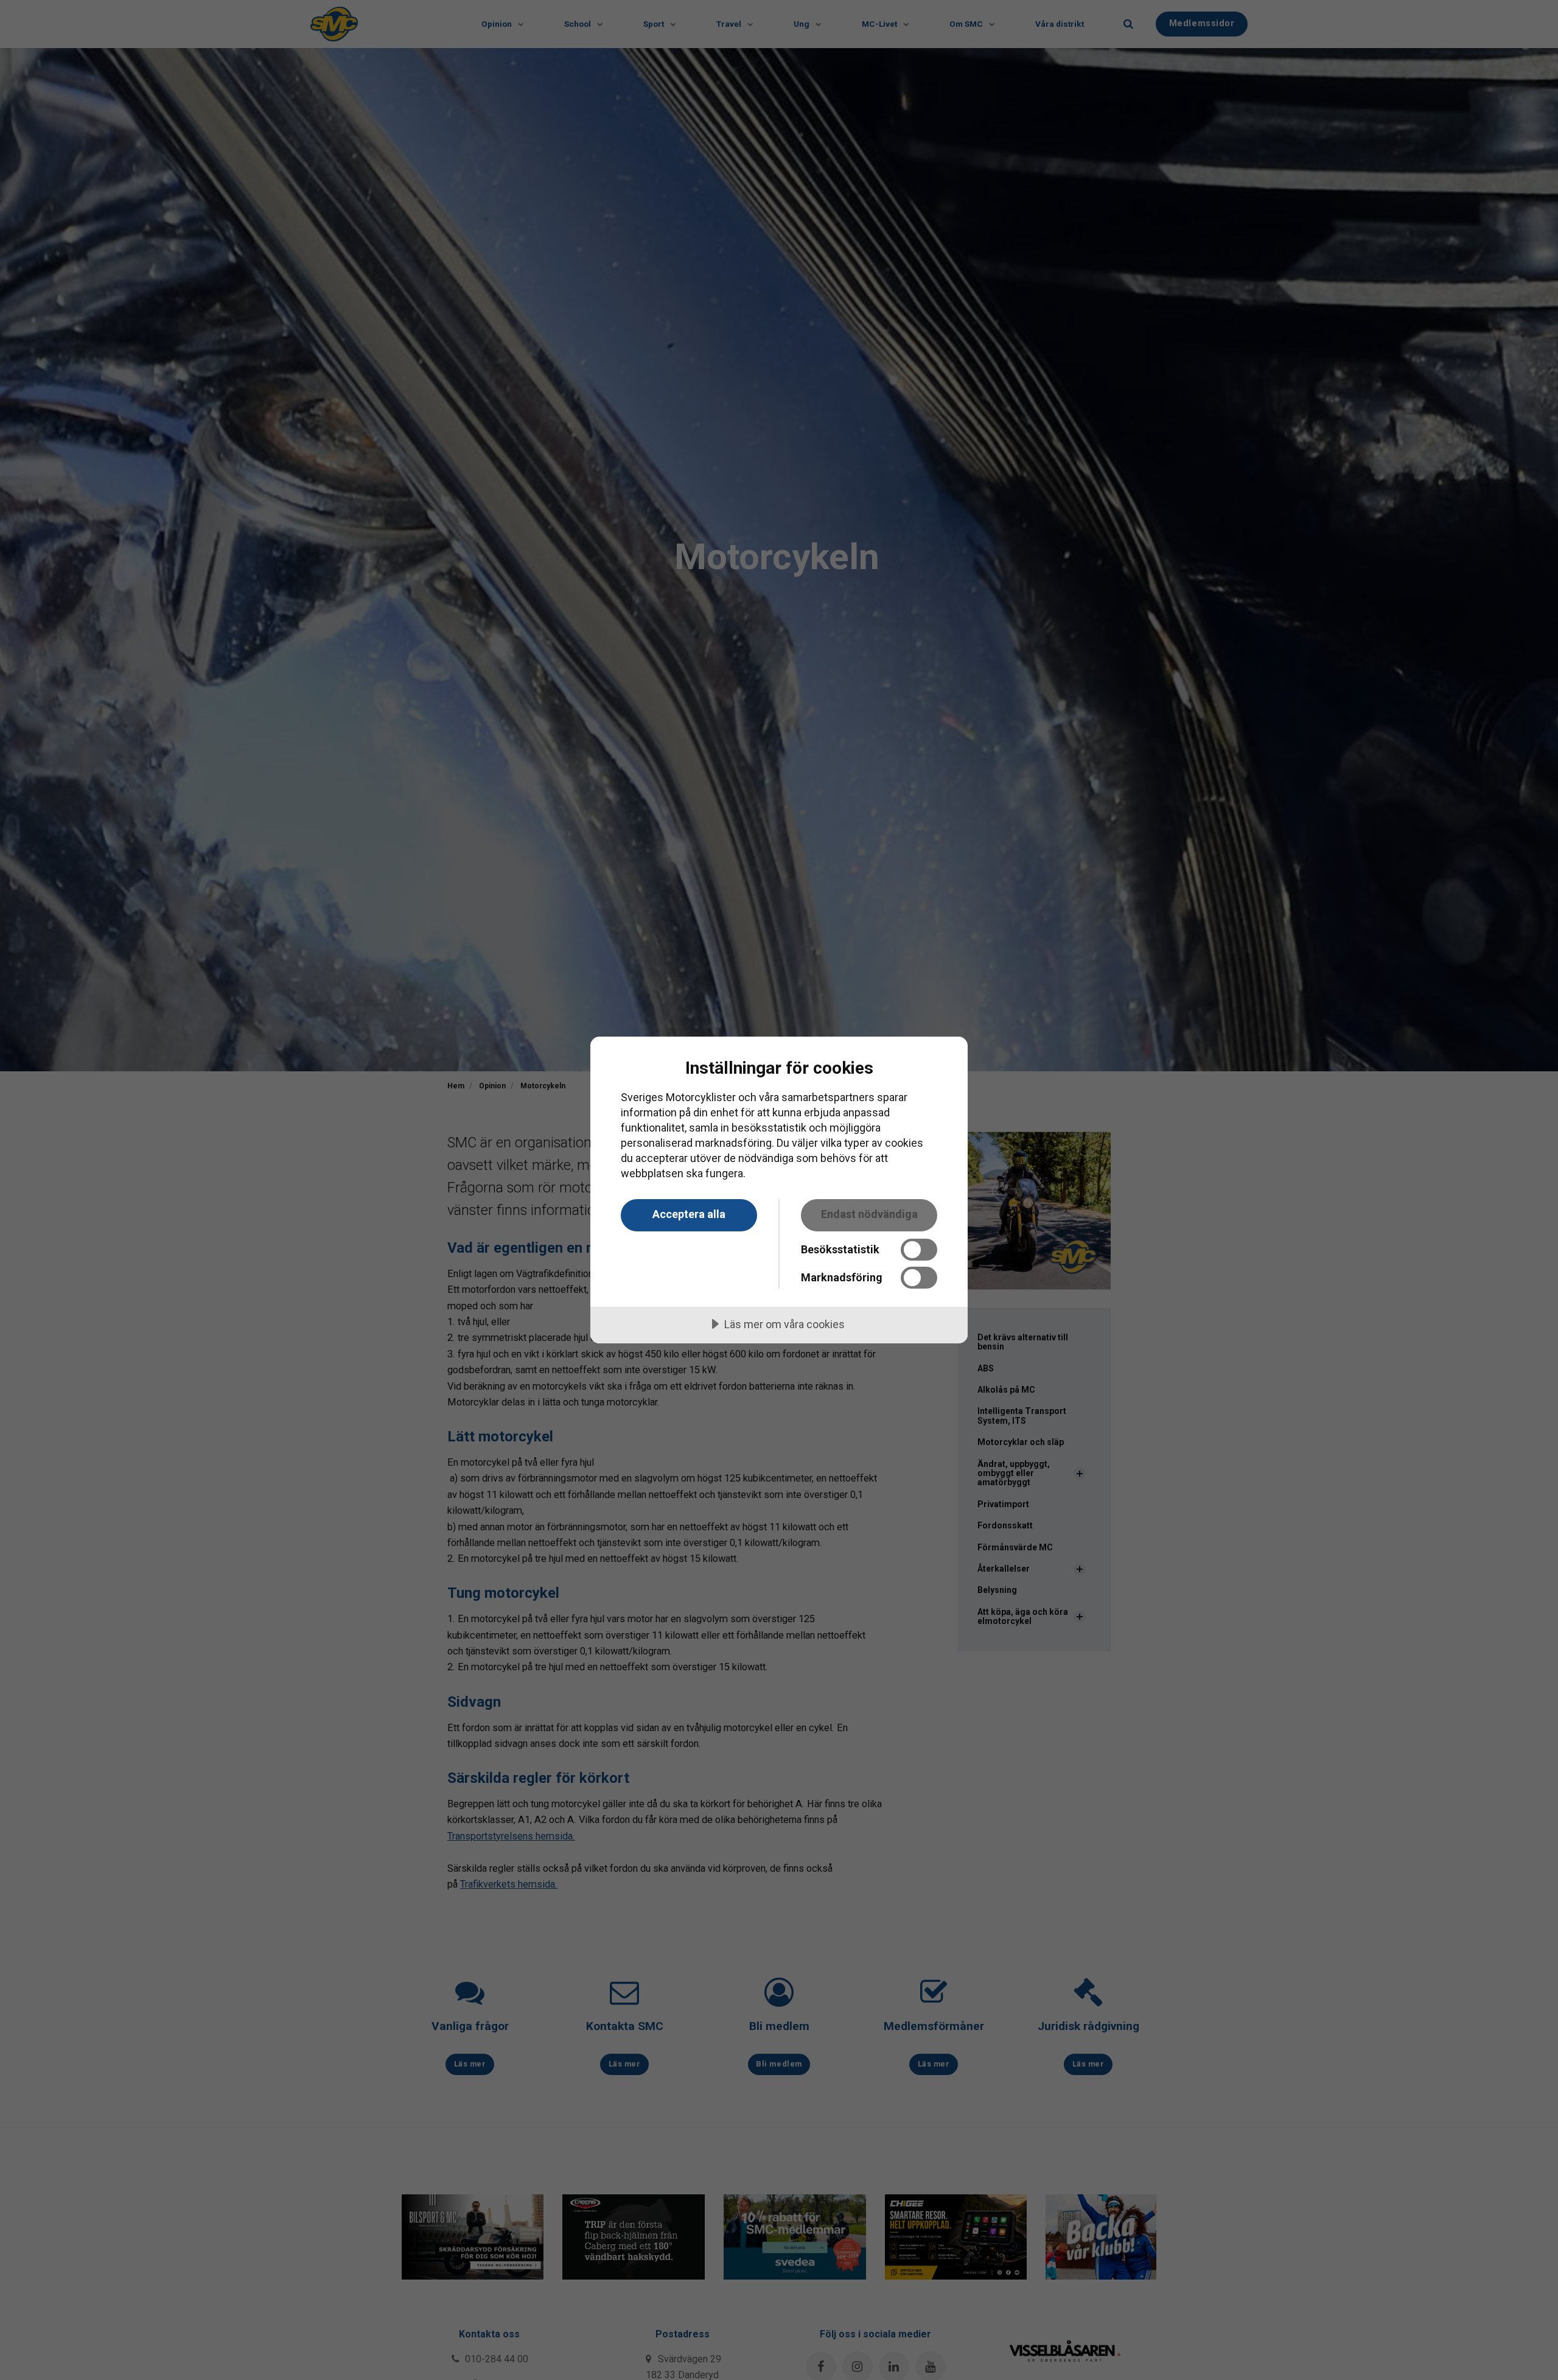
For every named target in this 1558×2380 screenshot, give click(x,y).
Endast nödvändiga (869, 1214)
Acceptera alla (689, 1214)
